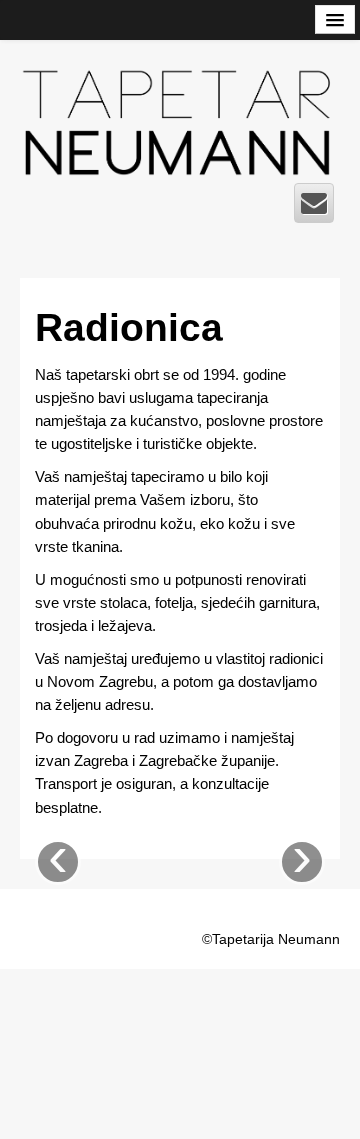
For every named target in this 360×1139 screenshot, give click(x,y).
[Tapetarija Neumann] (180, 118)
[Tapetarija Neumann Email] (314, 203)
